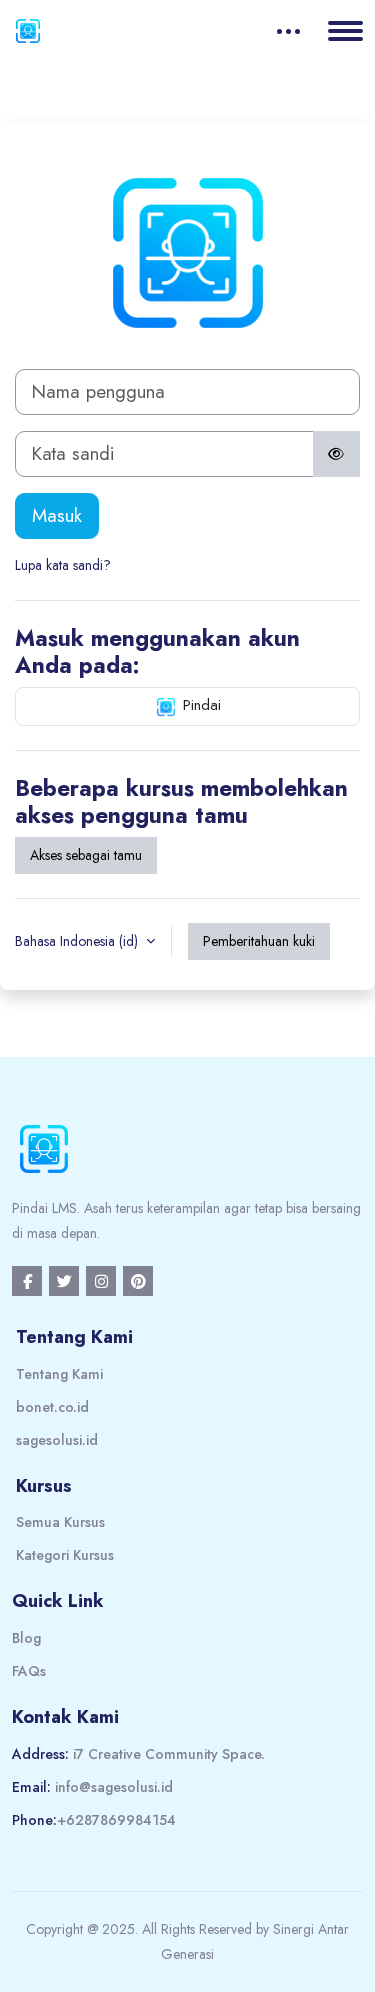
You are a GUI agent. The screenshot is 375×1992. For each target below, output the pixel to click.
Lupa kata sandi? (63, 565)
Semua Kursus (60, 1522)
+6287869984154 (116, 1820)
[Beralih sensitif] (337, 454)
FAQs (29, 1671)
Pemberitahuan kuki (259, 941)
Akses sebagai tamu (86, 855)
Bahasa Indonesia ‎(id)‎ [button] (78, 941)
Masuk (57, 515)
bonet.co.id (52, 1407)
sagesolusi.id (57, 1440)
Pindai (199, 705)
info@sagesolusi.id (114, 1787)
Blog (26, 1638)
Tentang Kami (59, 1374)
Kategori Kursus (65, 1555)
